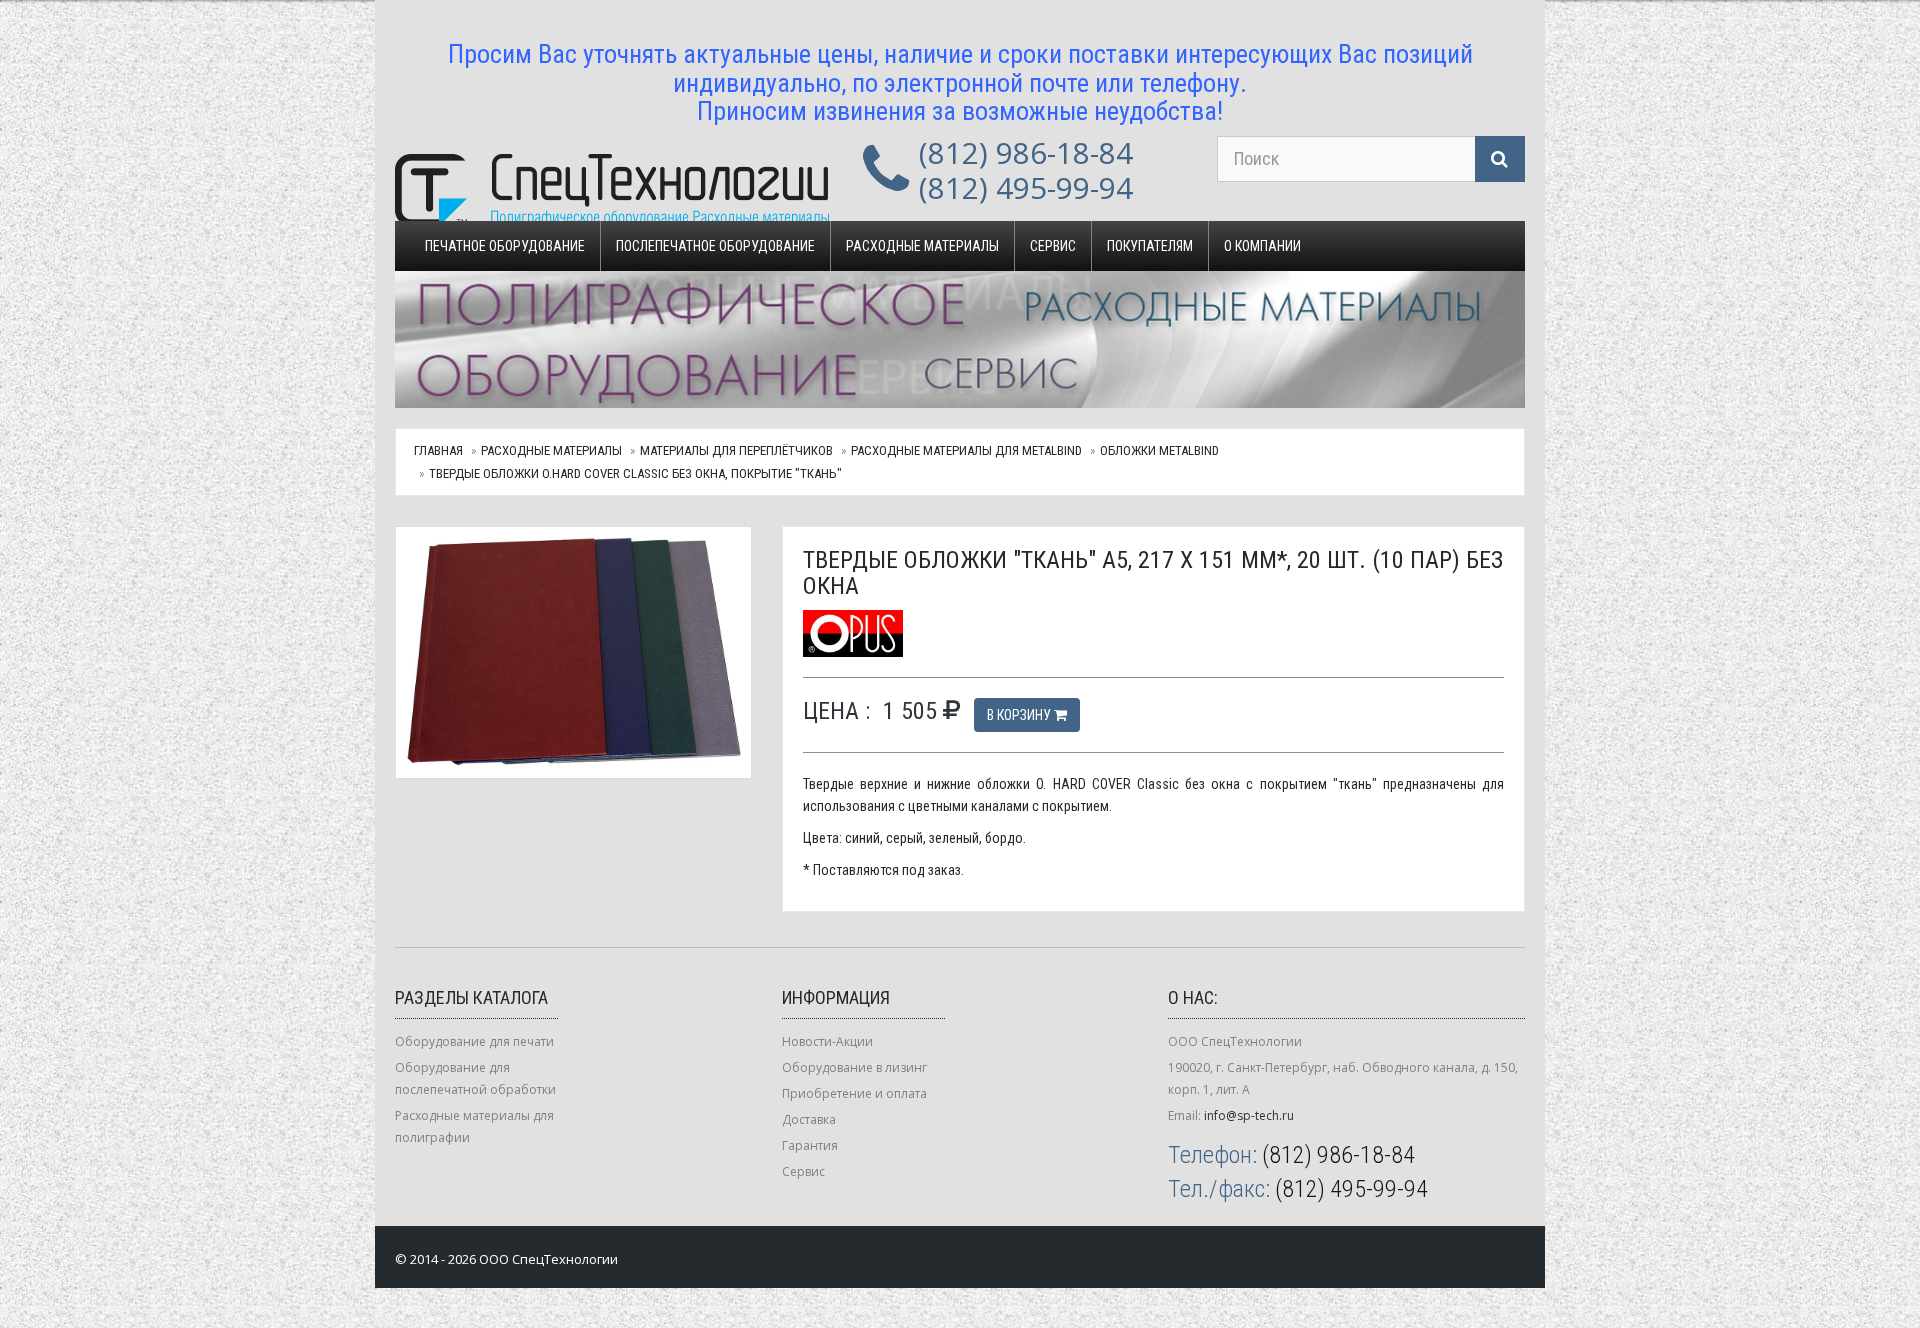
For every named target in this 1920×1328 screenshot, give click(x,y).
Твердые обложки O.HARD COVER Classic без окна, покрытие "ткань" (635, 473)
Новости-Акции (827, 1041)
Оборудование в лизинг (854, 1067)
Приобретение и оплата (854, 1093)
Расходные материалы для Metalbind (966, 450)
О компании (1262, 246)
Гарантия (810, 1145)
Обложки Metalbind (1159, 450)
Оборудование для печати (474, 1041)
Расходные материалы (922, 246)
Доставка (809, 1119)
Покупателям (1150, 246)
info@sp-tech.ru (1249, 1115)
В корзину (1020, 715)
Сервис (1053, 246)
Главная (438, 450)
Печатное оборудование (505, 246)
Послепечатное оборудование (715, 246)
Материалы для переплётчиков (736, 450)
